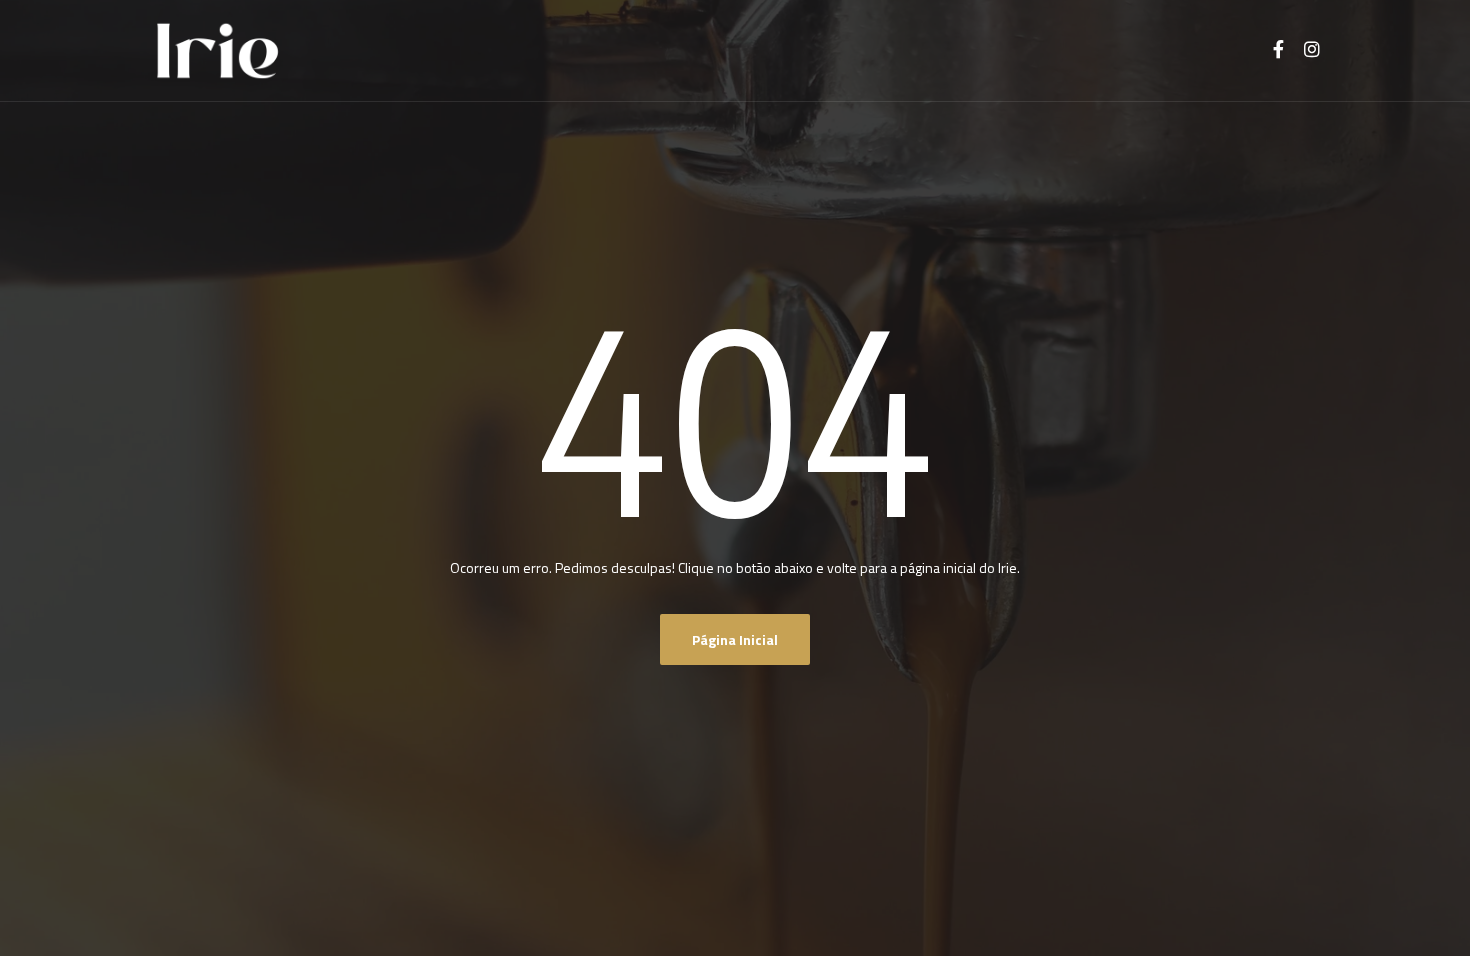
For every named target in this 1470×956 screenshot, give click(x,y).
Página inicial (735, 639)
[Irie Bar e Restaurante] (217, 51)
